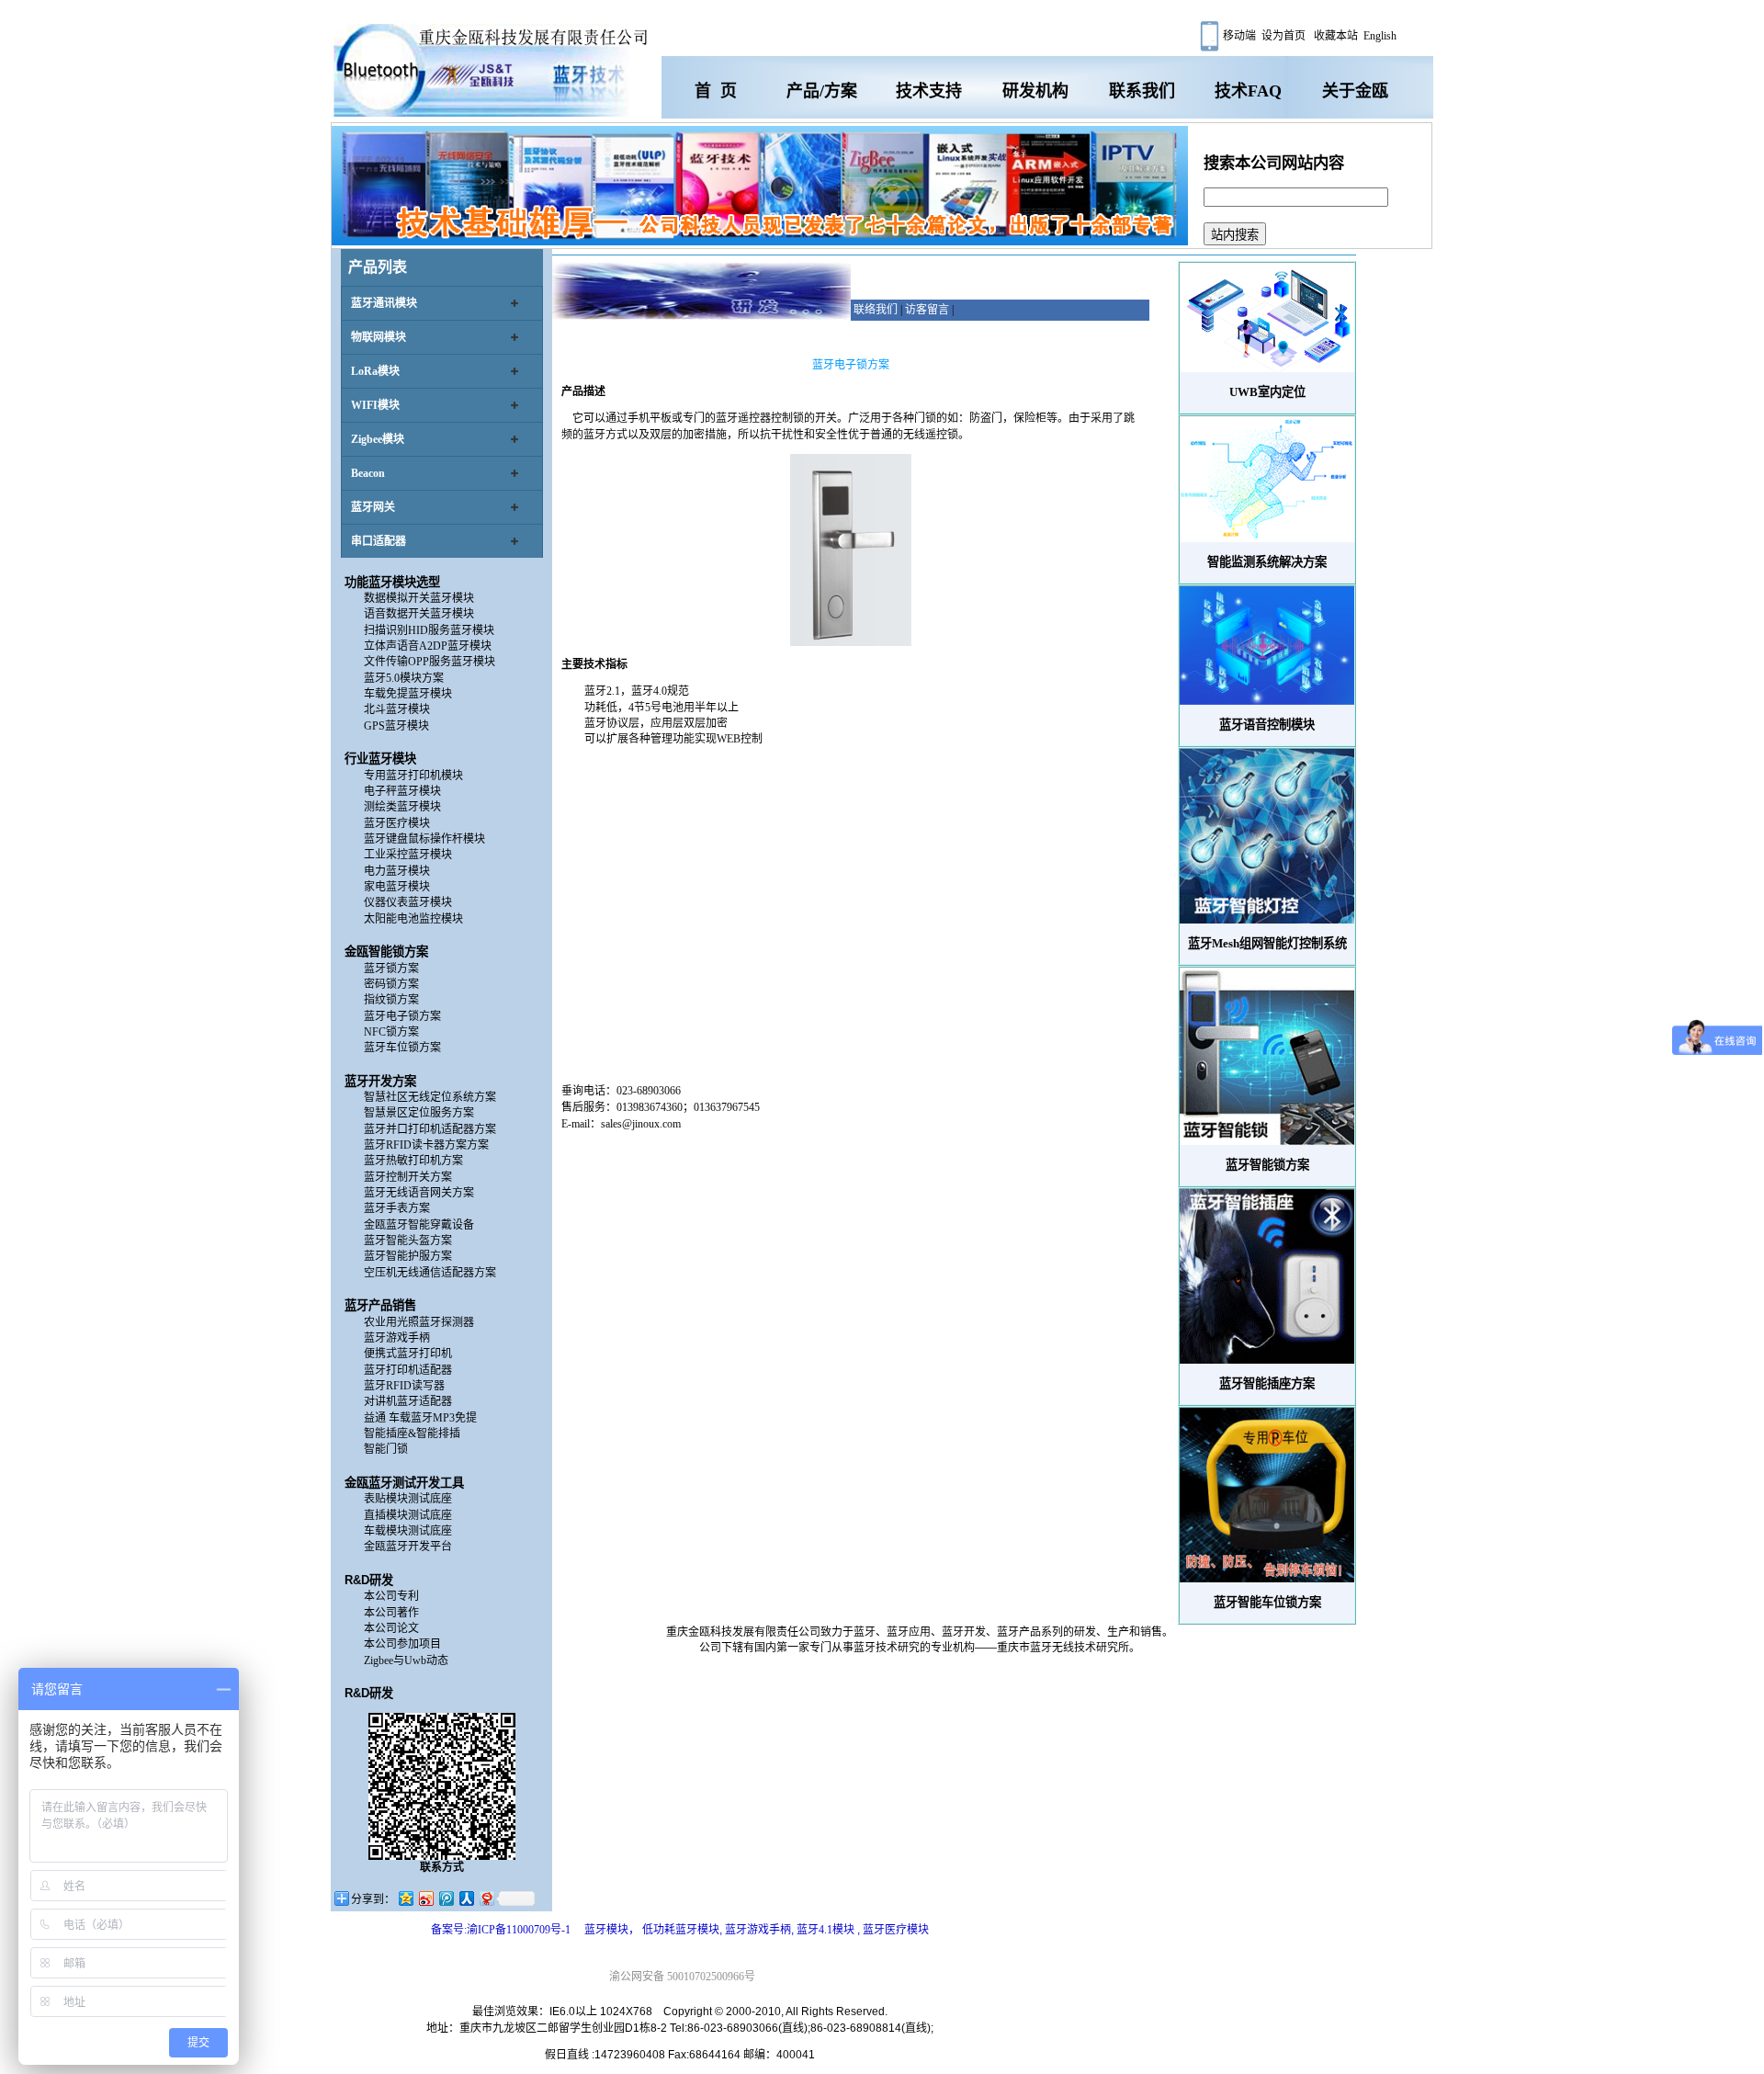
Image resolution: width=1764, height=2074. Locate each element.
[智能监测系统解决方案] (1267, 479)
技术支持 (929, 91)
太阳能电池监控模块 (413, 919)
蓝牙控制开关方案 (408, 1177)
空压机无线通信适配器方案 (430, 1273)
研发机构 (1035, 91)
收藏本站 (1334, 36)
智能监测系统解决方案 (1267, 562)
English (1380, 36)
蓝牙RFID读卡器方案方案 (426, 1145)
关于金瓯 (1355, 91)
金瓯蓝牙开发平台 (408, 1547)
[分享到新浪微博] (425, 1898)
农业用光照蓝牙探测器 (419, 1322)
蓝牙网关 (373, 507)
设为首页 (1283, 36)
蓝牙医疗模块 (397, 823)
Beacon (368, 473)
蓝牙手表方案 (397, 1208)
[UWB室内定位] (1267, 317)
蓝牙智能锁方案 (1267, 1165)
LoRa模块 (375, 371)
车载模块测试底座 (408, 1531)
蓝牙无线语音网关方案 (419, 1193)
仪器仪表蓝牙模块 (408, 902)
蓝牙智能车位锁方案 (1267, 1602)
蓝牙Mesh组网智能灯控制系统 (1267, 943)
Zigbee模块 (378, 439)
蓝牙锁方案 (391, 969)
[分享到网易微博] (486, 1898)
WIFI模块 (375, 405)
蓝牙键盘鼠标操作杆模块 (424, 839)
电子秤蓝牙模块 (402, 791)
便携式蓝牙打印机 (408, 1354)
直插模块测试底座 (408, 1515)
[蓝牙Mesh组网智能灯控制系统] (1267, 836)
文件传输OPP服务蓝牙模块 (430, 662)
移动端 (1238, 36)
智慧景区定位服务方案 (419, 1113)
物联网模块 (379, 337)
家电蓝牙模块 (397, 887)
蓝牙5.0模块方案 (404, 678)
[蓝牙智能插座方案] (1267, 1276)
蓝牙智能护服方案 (408, 1256)
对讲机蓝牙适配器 (408, 1401)
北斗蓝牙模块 (397, 709)
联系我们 (1142, 91)
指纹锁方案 (391, 1000)
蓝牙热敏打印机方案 (413, 1161)
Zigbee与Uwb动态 (406, 1660)
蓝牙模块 (606, 1930)
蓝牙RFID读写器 (404, 1386)
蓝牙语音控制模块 (1267, 725)
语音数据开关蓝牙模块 (419, 614)
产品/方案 (822, 91)
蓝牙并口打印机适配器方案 (430, 1129)
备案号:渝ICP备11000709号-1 (501, 1930)
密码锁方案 (391, 984)
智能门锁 (386, 1449)
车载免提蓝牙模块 (408, 694)
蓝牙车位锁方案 (402, 1048)
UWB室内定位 (1267, 392)
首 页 (716, 91)
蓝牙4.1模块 (827, 1930)
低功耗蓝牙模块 (681, 1930)
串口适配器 (379, 541)
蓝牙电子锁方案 (402, 1016)
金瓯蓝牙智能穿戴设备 (419, 1225)
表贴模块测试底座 (408, 1499)
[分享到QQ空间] (405, 1898)
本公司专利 (391, 1596)
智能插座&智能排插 (412, 1434)
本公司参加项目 (402, 1644)
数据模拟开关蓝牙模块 (419, 598)
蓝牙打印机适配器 (408, 1370)
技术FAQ (1248, 91)
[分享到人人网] (466, 1898)
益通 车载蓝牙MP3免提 (420, 1418)
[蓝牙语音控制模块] (1267, 646)
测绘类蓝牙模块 (402, 807)
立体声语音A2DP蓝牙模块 (428, 646)
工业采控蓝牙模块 (408, 855)
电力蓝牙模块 (397, 871)
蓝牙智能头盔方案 (408, 1241)
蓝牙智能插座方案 (1267, 1383)
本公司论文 (391, 1628)
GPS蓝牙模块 (396, 726)
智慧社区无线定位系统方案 (430, 1097)
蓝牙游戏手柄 (397, 1338)
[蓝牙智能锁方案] (1267, 1056)
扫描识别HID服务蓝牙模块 (429, 630)
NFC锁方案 (391, 1032)
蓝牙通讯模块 (384, 303)
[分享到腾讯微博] (446, 1898)
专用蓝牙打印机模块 (413, 776)
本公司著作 (391, 1613)
